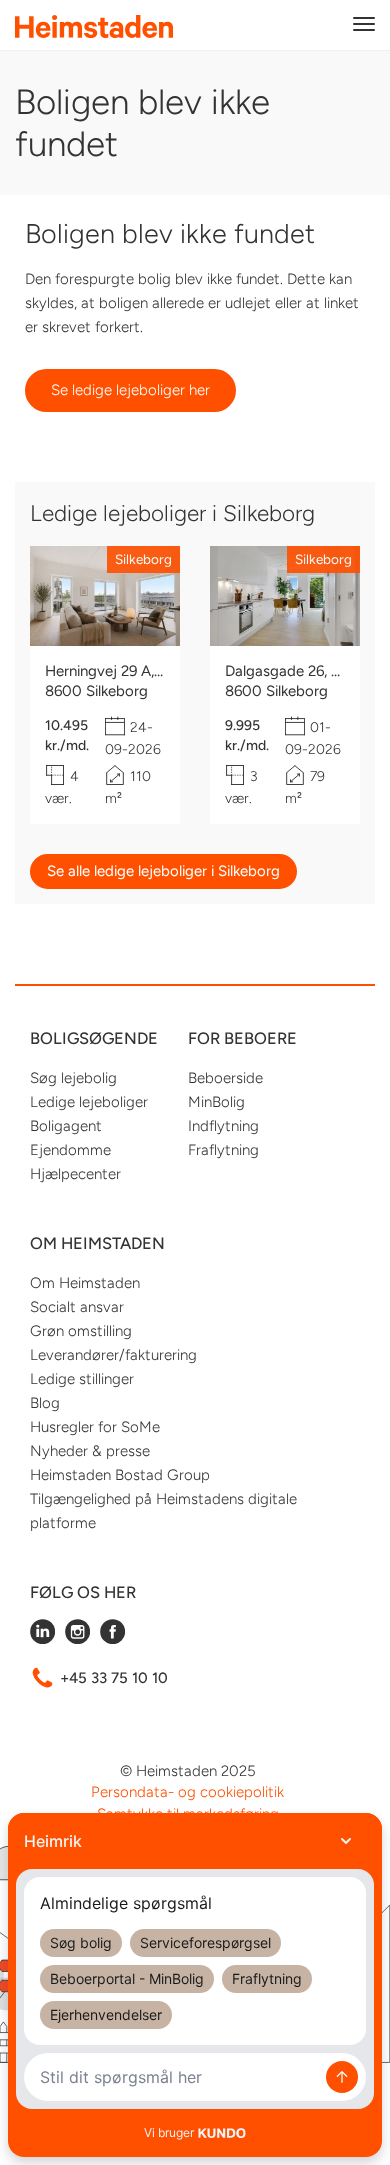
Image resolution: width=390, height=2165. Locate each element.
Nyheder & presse (90, 1451)
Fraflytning (223, 1150)
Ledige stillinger (82, 1379)
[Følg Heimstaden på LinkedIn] (42, 1639)
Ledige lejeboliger (89, 1102)
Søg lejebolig (73, 1078)
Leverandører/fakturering (113, 1355)
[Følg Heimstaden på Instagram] (77, 1639)
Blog (45, 1403)
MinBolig (216, 1102)
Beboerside (225, 1078)
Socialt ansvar (77, 1307)
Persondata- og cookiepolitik (187, 1792)
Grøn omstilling (81, 1331)
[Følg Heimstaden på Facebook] (112, 1639)
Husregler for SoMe (95, 1427)
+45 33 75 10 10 (114, 1678)
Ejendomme (70, 1150)
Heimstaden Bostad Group (120, 1475)
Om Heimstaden (85, 1283)
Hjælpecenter (75, 1174)
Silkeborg (143, 559)
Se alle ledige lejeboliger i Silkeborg (163, 871)
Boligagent (66, 1126)
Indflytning (223, 1126)
